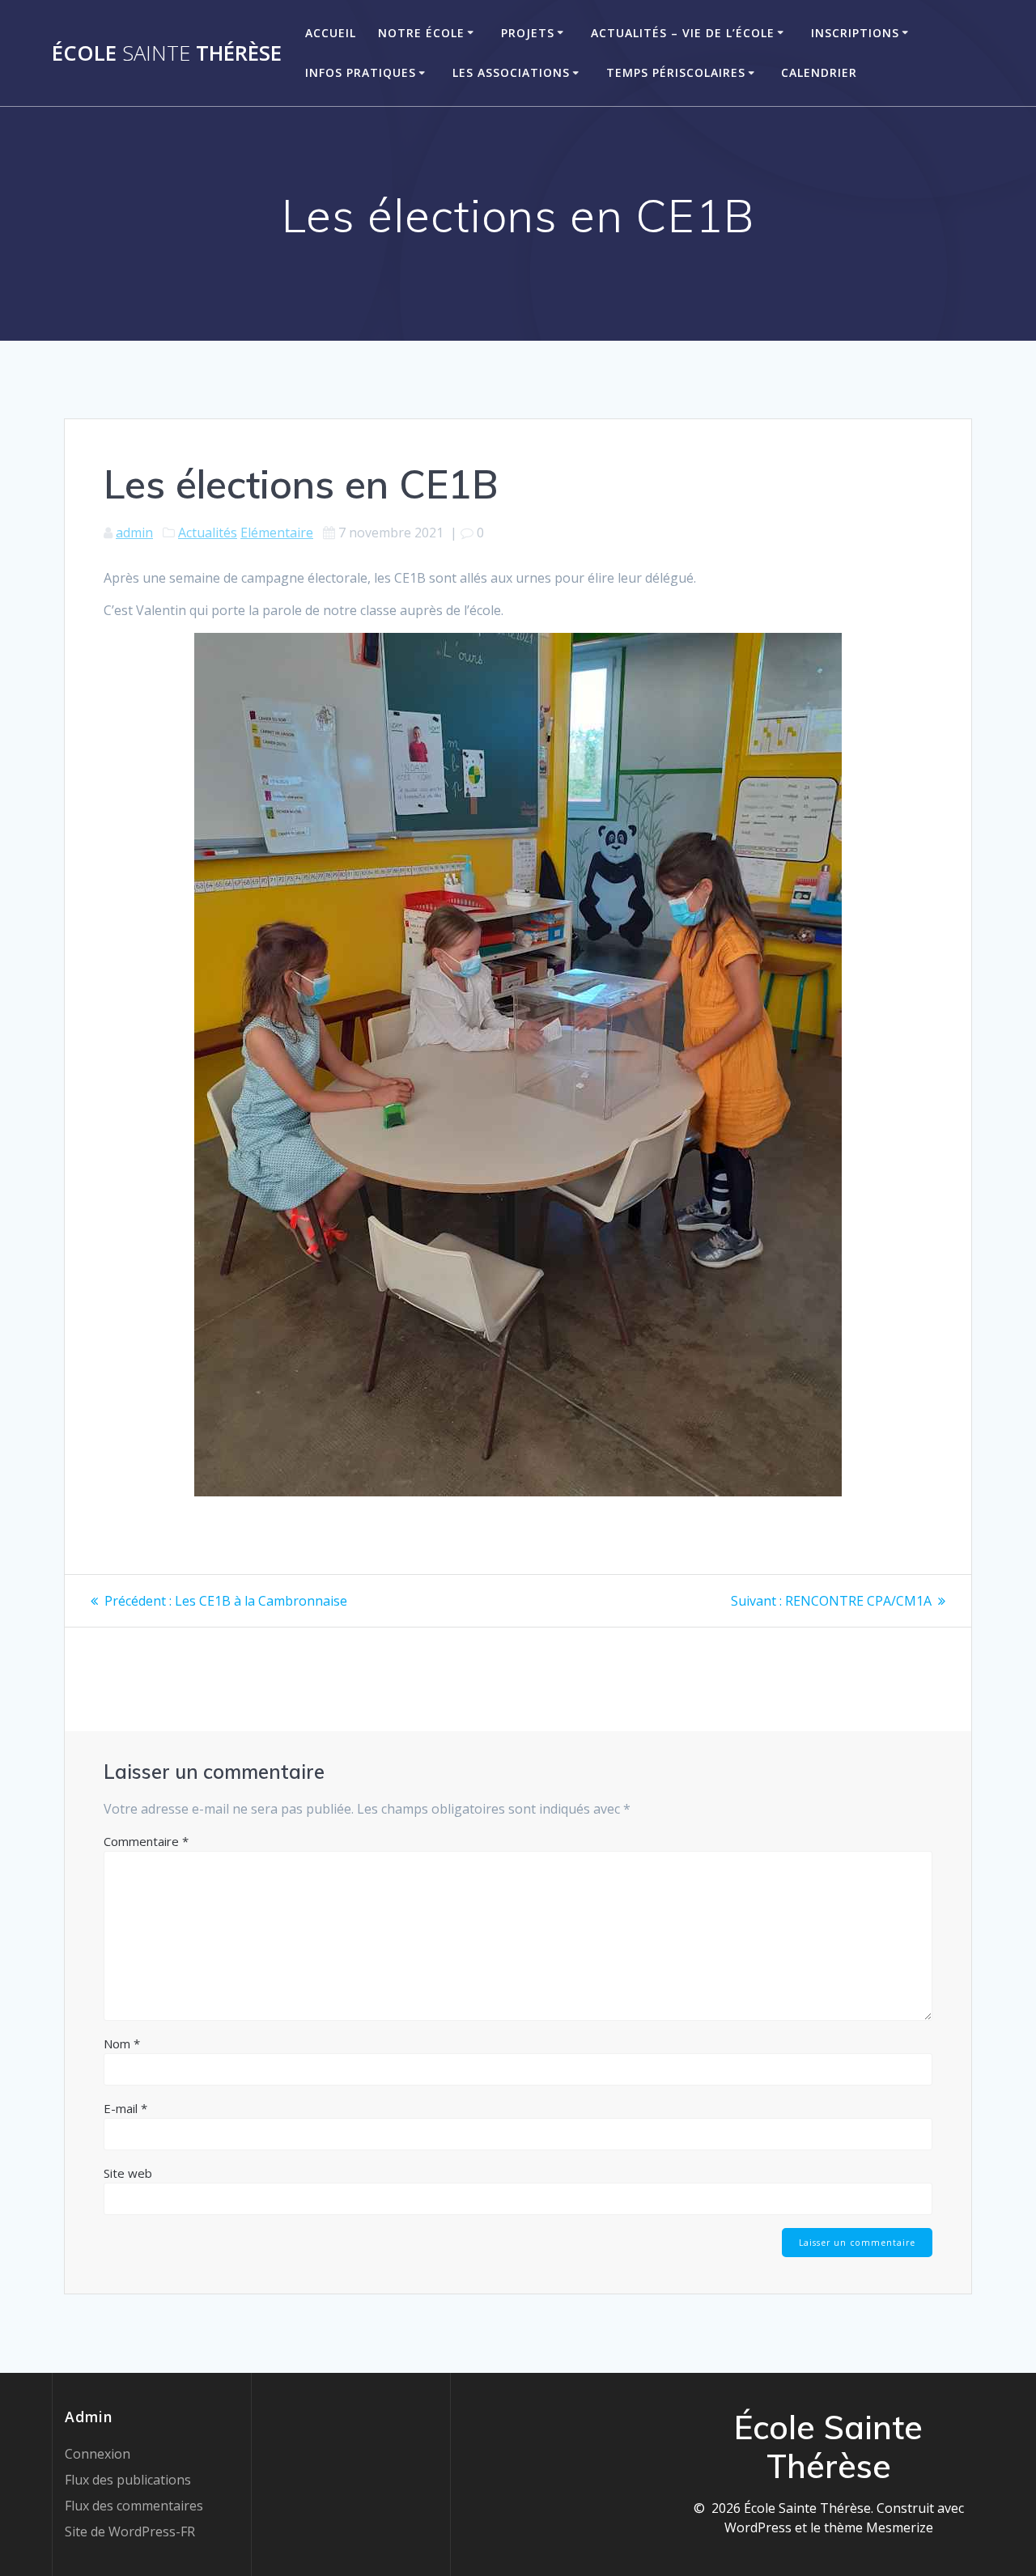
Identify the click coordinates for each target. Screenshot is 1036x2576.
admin (134, 533)
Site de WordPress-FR (130, 2531)
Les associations (511, 72)
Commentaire (146, 1841)
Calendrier (819, 72)
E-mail (125, 2108)
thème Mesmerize (879, 2527)
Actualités (208, 533)
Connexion (98, 2454)
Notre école (421, 33)
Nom (122, 2043)
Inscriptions (855, 33)
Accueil (331, 33)
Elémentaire (277, 533)
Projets (528, 33)
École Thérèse (167, 53)
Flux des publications (128, 2480)
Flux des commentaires (134, 2506)
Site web (128, 2173)
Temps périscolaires (676, 72)
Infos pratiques (361, 72)
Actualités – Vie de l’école (683, 33)
